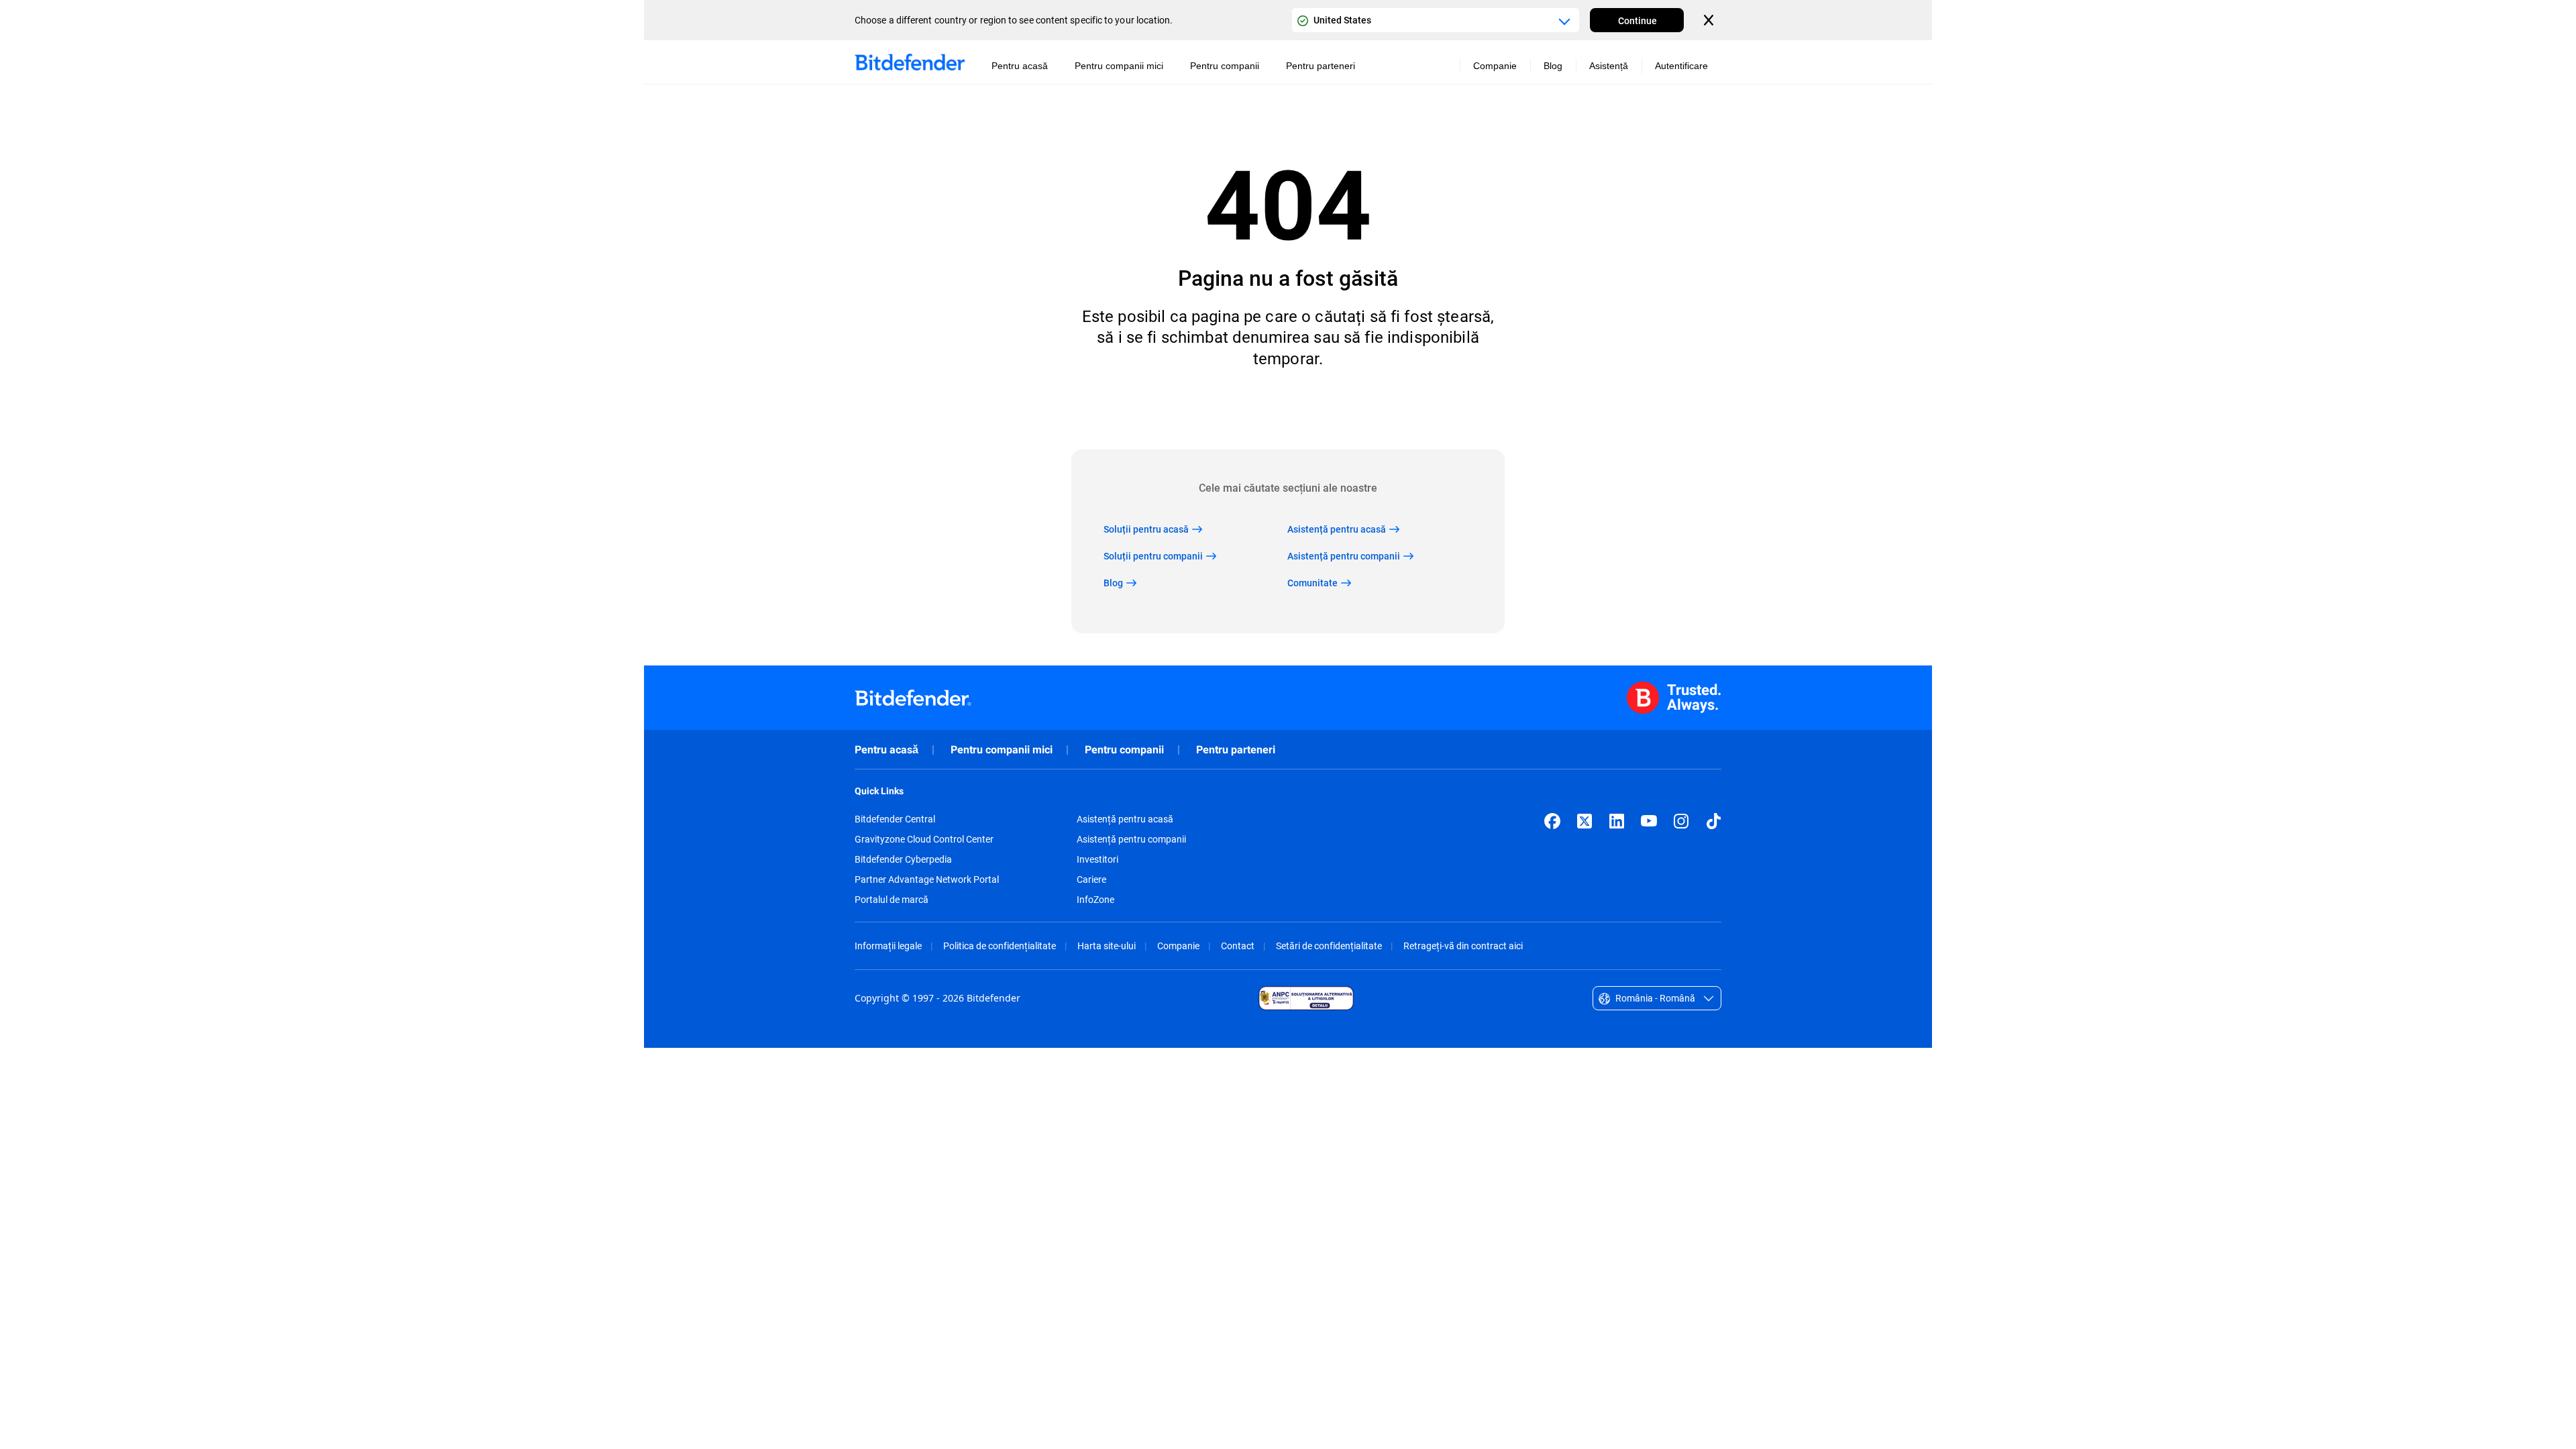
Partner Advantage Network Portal (927, 879)
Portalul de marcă (892, 900)
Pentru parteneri (1236, 750)
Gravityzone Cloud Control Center (924, 839)
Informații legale (888, 946)
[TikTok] (1713, 821)
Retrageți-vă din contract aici (1463, 946)
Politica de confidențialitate (1000, 946)
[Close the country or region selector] (1710, 20)
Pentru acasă (887, 750)
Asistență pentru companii (1131, 839)
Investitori (1097, 859)
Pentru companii (1124, 750)
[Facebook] (1552, 821)
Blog (1553, 66)
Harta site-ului (1107, 946)
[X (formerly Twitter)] (1585, 821)
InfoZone (1095, 900)
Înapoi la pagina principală (1288, 409)
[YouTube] (1649, 821)
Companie (1178, 946)
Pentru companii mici (1002, 750)
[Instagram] (1681, 821)
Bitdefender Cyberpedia (903, 859)
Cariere (1091, 879)
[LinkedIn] (1617, 821)
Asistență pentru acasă (1125, 819)
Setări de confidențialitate (1329, 946)
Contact (1238, 946)
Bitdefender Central (895, 819)
